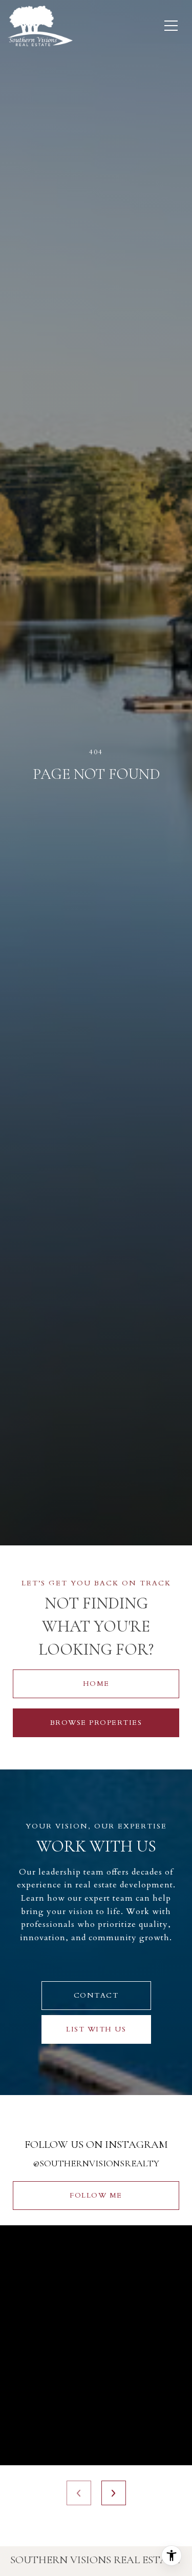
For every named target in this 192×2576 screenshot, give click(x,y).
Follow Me (96, 2195)
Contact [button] (96, 1995)
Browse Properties (96, 1723)
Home (96, 1684)
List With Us (96, 2029)
